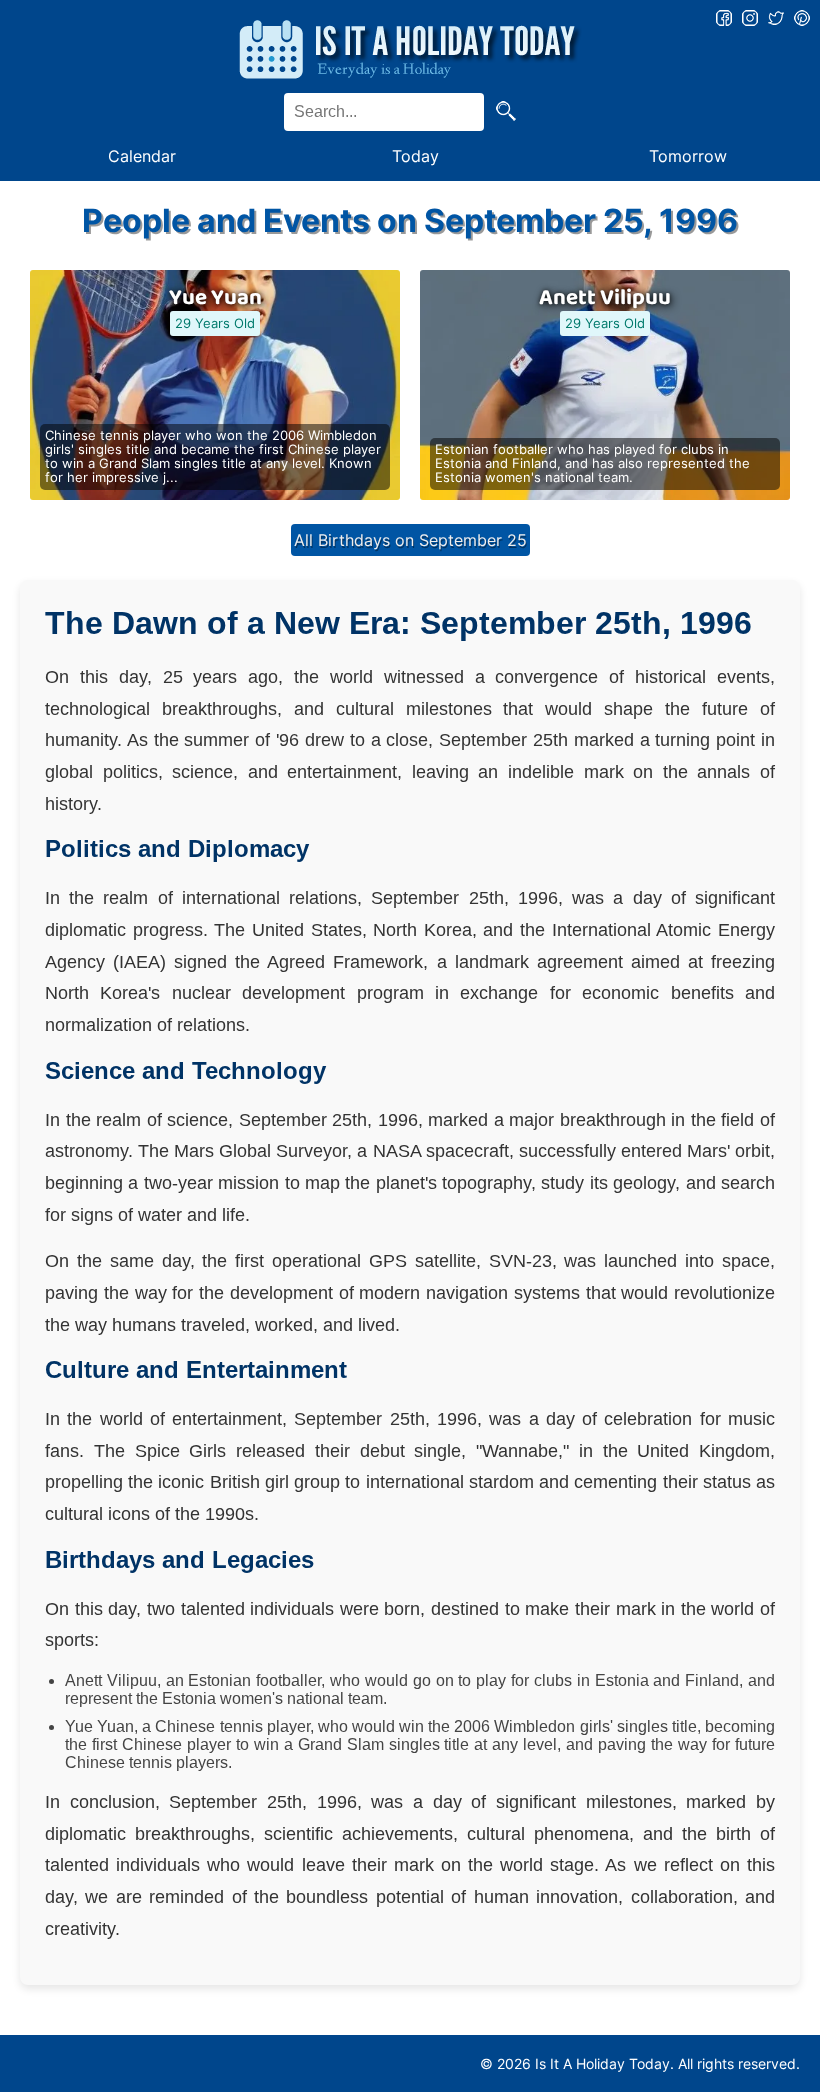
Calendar (142, 156)
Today (415, 156)
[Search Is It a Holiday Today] (506, 112)
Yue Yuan (215, 298)
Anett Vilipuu (605, 298)
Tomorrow (688, 156)
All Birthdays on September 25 (410, 540)
